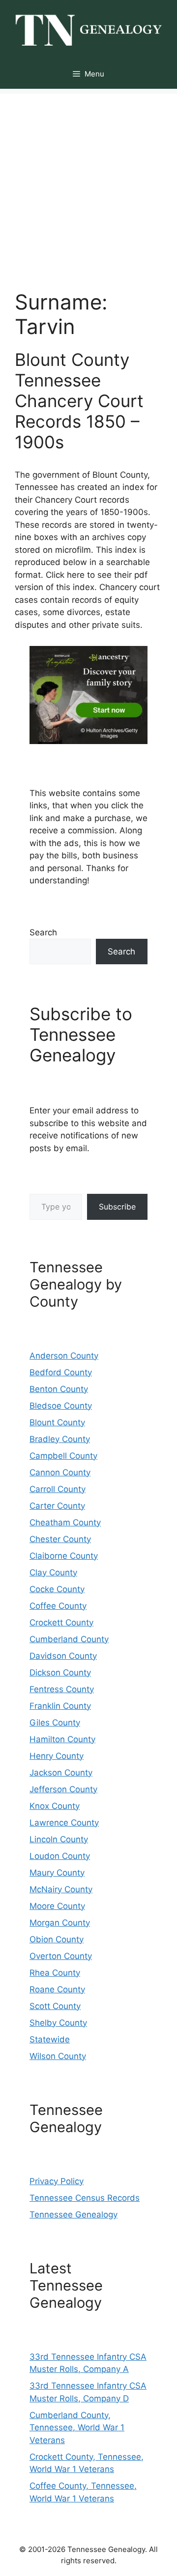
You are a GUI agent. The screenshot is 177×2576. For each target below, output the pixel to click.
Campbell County (63, 1456)
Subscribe (117, 1207)
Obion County (57, 1939)
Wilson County (58, 2056)
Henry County (57, 1756)
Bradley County (60, 1439)
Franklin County (60, 1706)
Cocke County (57, 1589)
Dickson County (60, 1673)
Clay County (53, 1572)
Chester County (60, 1539)
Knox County (55, 1806)
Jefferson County (63, 1789)
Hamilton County (62, 1739)
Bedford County (61, 1372)
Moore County (57, 1906)
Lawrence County (64, 1823)
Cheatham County (65, 1522)
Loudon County (60, 1856)
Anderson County (64, 1356)
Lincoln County (59, 1839)
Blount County (57, 1422)
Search (43, 932)
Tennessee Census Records (85, 2198)
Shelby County (58, 2023)
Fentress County (62, 1689)
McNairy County (61, 1889)
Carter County (57, 1506)
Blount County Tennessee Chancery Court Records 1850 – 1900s (79, 401)
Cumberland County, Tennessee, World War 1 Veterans (77, 2428)
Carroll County (58, 1489)
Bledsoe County (61, 1406)
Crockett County (61, 1623)
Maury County (57, 1873)
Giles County (55, 1723)
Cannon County (60, 1472)
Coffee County (58, 1606)
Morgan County (60, 1923)
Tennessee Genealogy (74, 2215)
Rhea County (55, 1973)
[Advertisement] (88, 182)
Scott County (55, 2006)
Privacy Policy (57, 2181)
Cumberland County (69, 1639)
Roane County (57, 1989)
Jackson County (61, 1773)
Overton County (61, 1956)
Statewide (50, 2039)
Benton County (59, 1389)
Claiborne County (64, 1556)
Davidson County (63, 1656)
